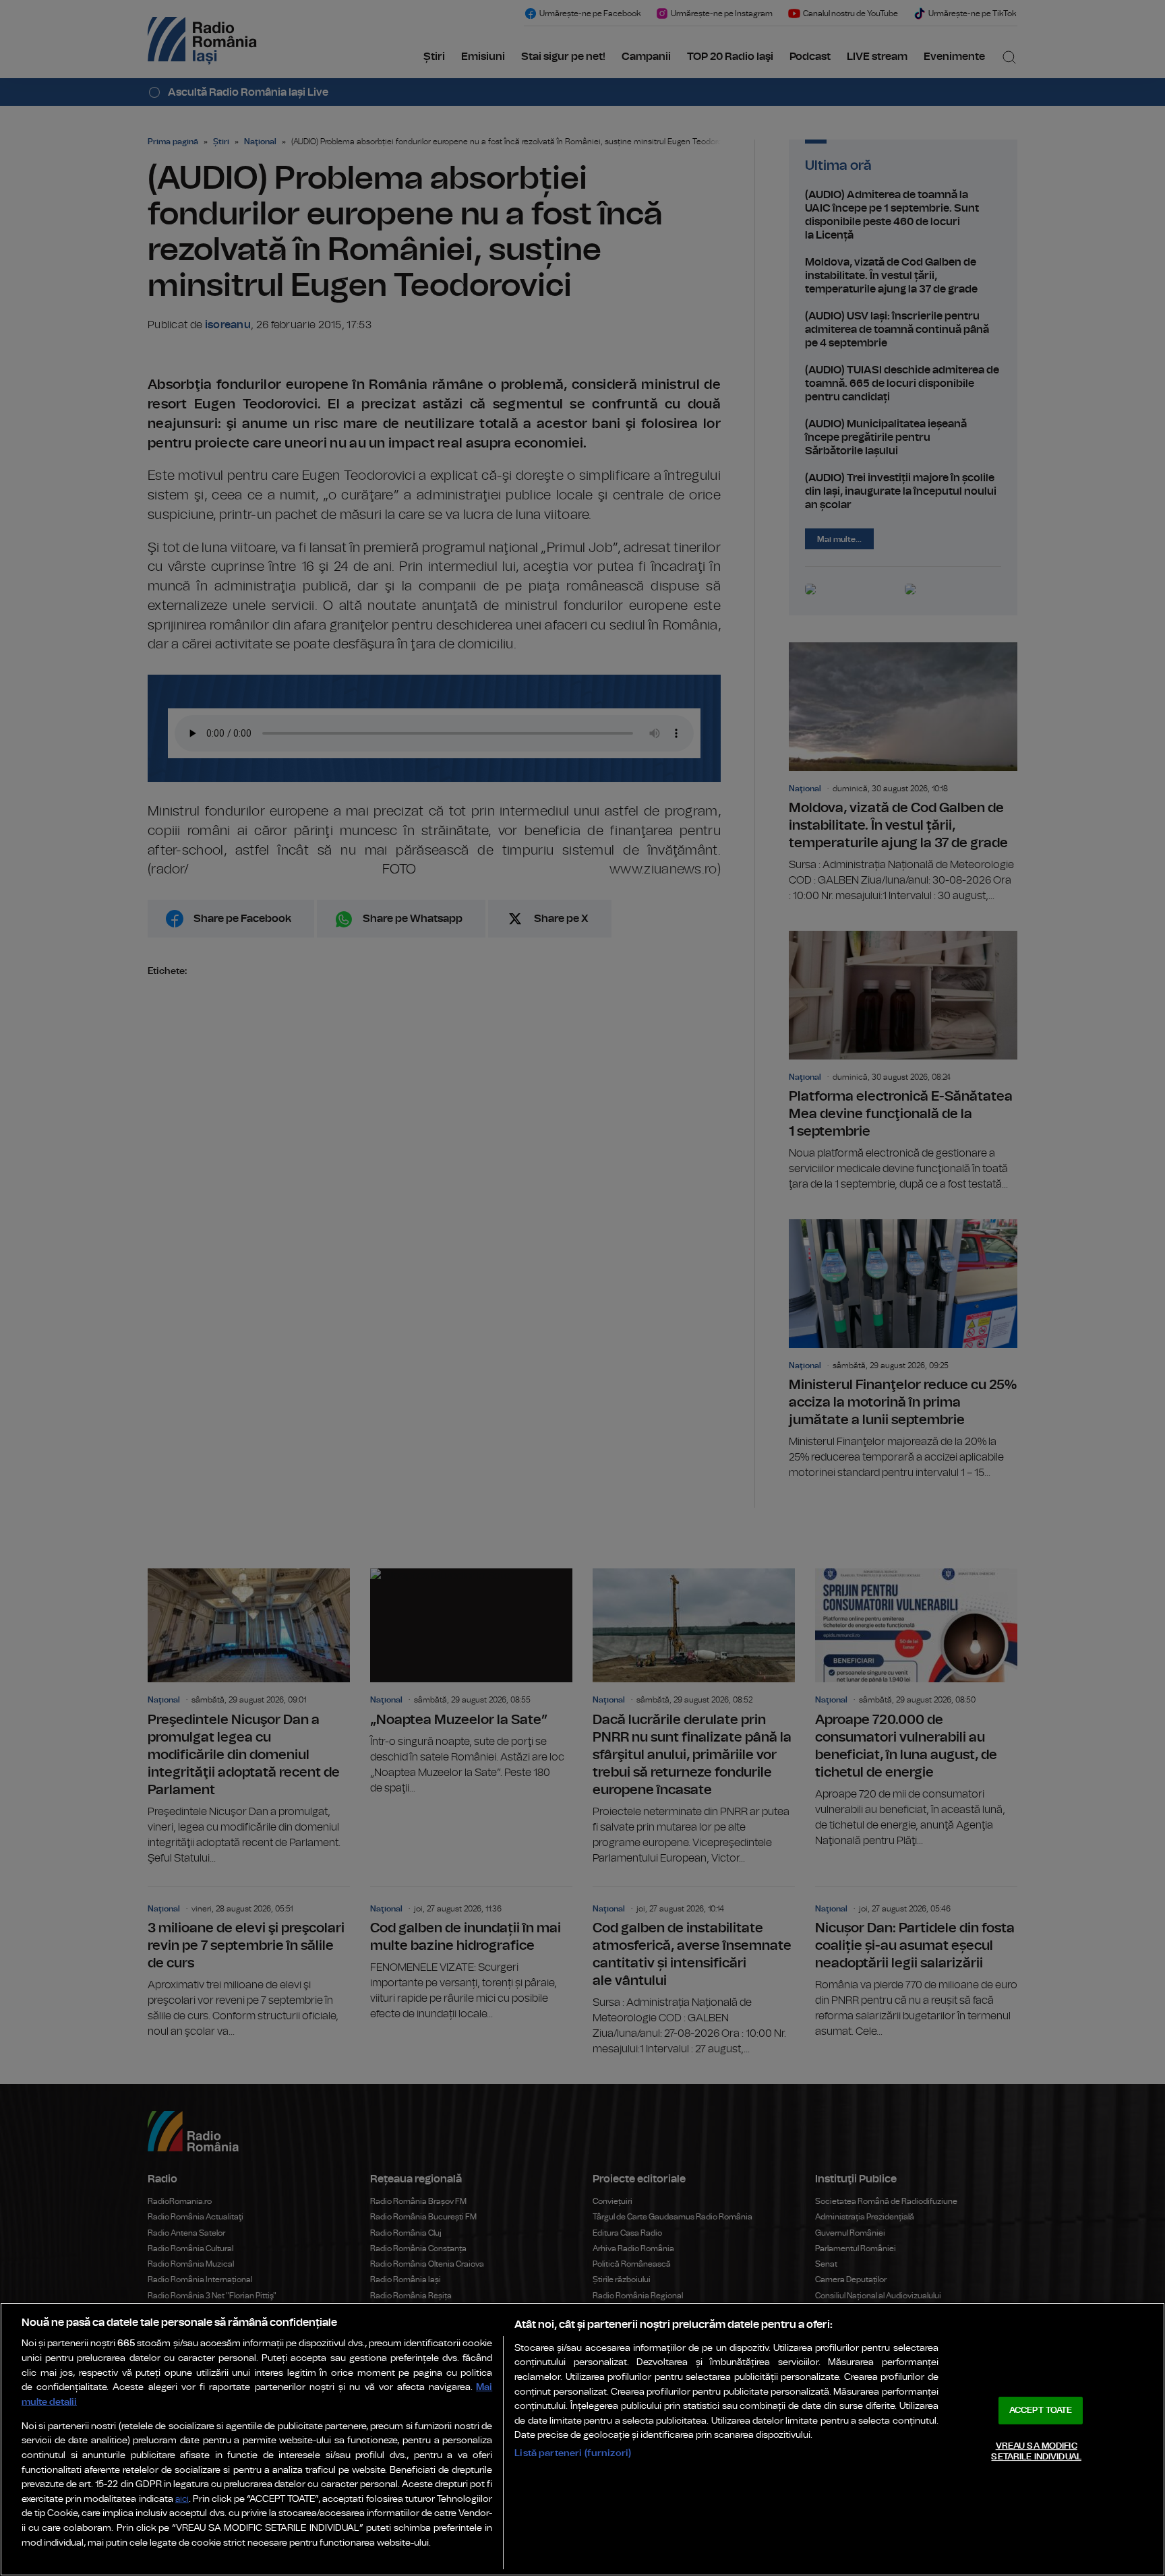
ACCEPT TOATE (1041, 2411)
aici (182, 2500)
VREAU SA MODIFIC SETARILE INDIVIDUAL (1036, 2452)
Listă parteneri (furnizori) (573, 2453)
